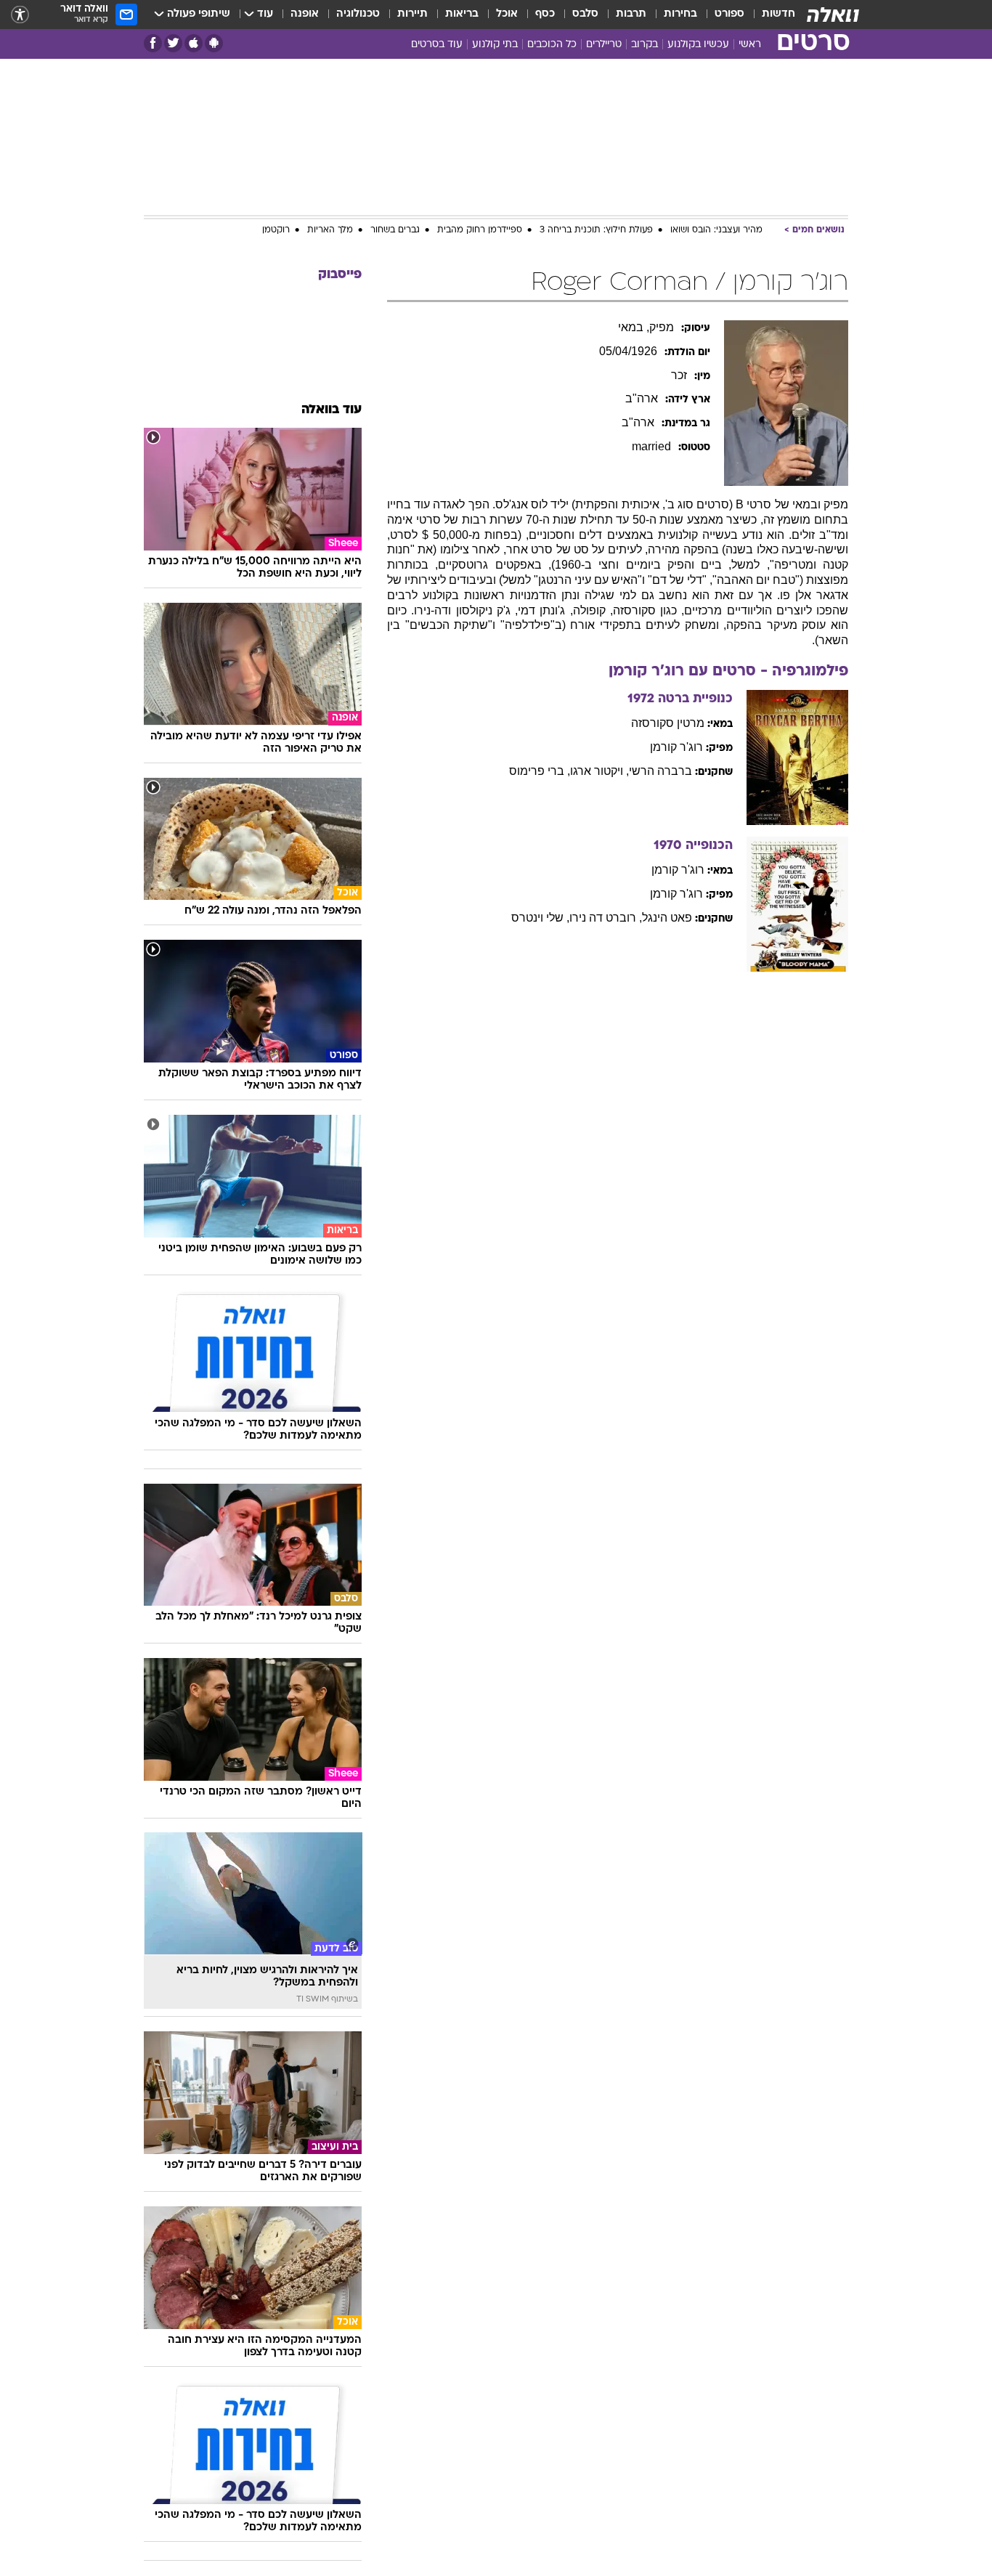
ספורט (729, 14)
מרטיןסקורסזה (668, 723)
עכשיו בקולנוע (698, 45)
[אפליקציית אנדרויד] (214, 43)
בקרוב (645, 45)
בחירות (680, 14)
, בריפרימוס (540, 771)
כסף (545, 14)
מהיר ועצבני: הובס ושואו (716, 230)
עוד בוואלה (332, 410)
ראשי (750, 45)
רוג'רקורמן (676, 747)
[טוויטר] (173, 43)
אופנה (305, 14)
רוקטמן (276, 230)
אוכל (507, 14)
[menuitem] (770, 15)
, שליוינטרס (540, 918)
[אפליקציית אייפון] (194, 43)
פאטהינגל (667, 918)
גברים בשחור (395, 230)
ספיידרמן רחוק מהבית (480, 230)
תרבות (631, 14)
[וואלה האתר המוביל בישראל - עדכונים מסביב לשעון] (833, 15)
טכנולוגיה (358, 14)
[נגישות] (20, 15)
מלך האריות (330, 230)
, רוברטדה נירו (606, 918)
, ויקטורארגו (599, 771)
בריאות (462, 14)
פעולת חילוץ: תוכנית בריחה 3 (596, 230)
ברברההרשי (660, 771)
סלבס (585, 14)
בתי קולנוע (495, 45)
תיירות (412, 14)
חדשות (778, 14)
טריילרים (604, 45)
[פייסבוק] (153, 43)
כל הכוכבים (552, 45)
